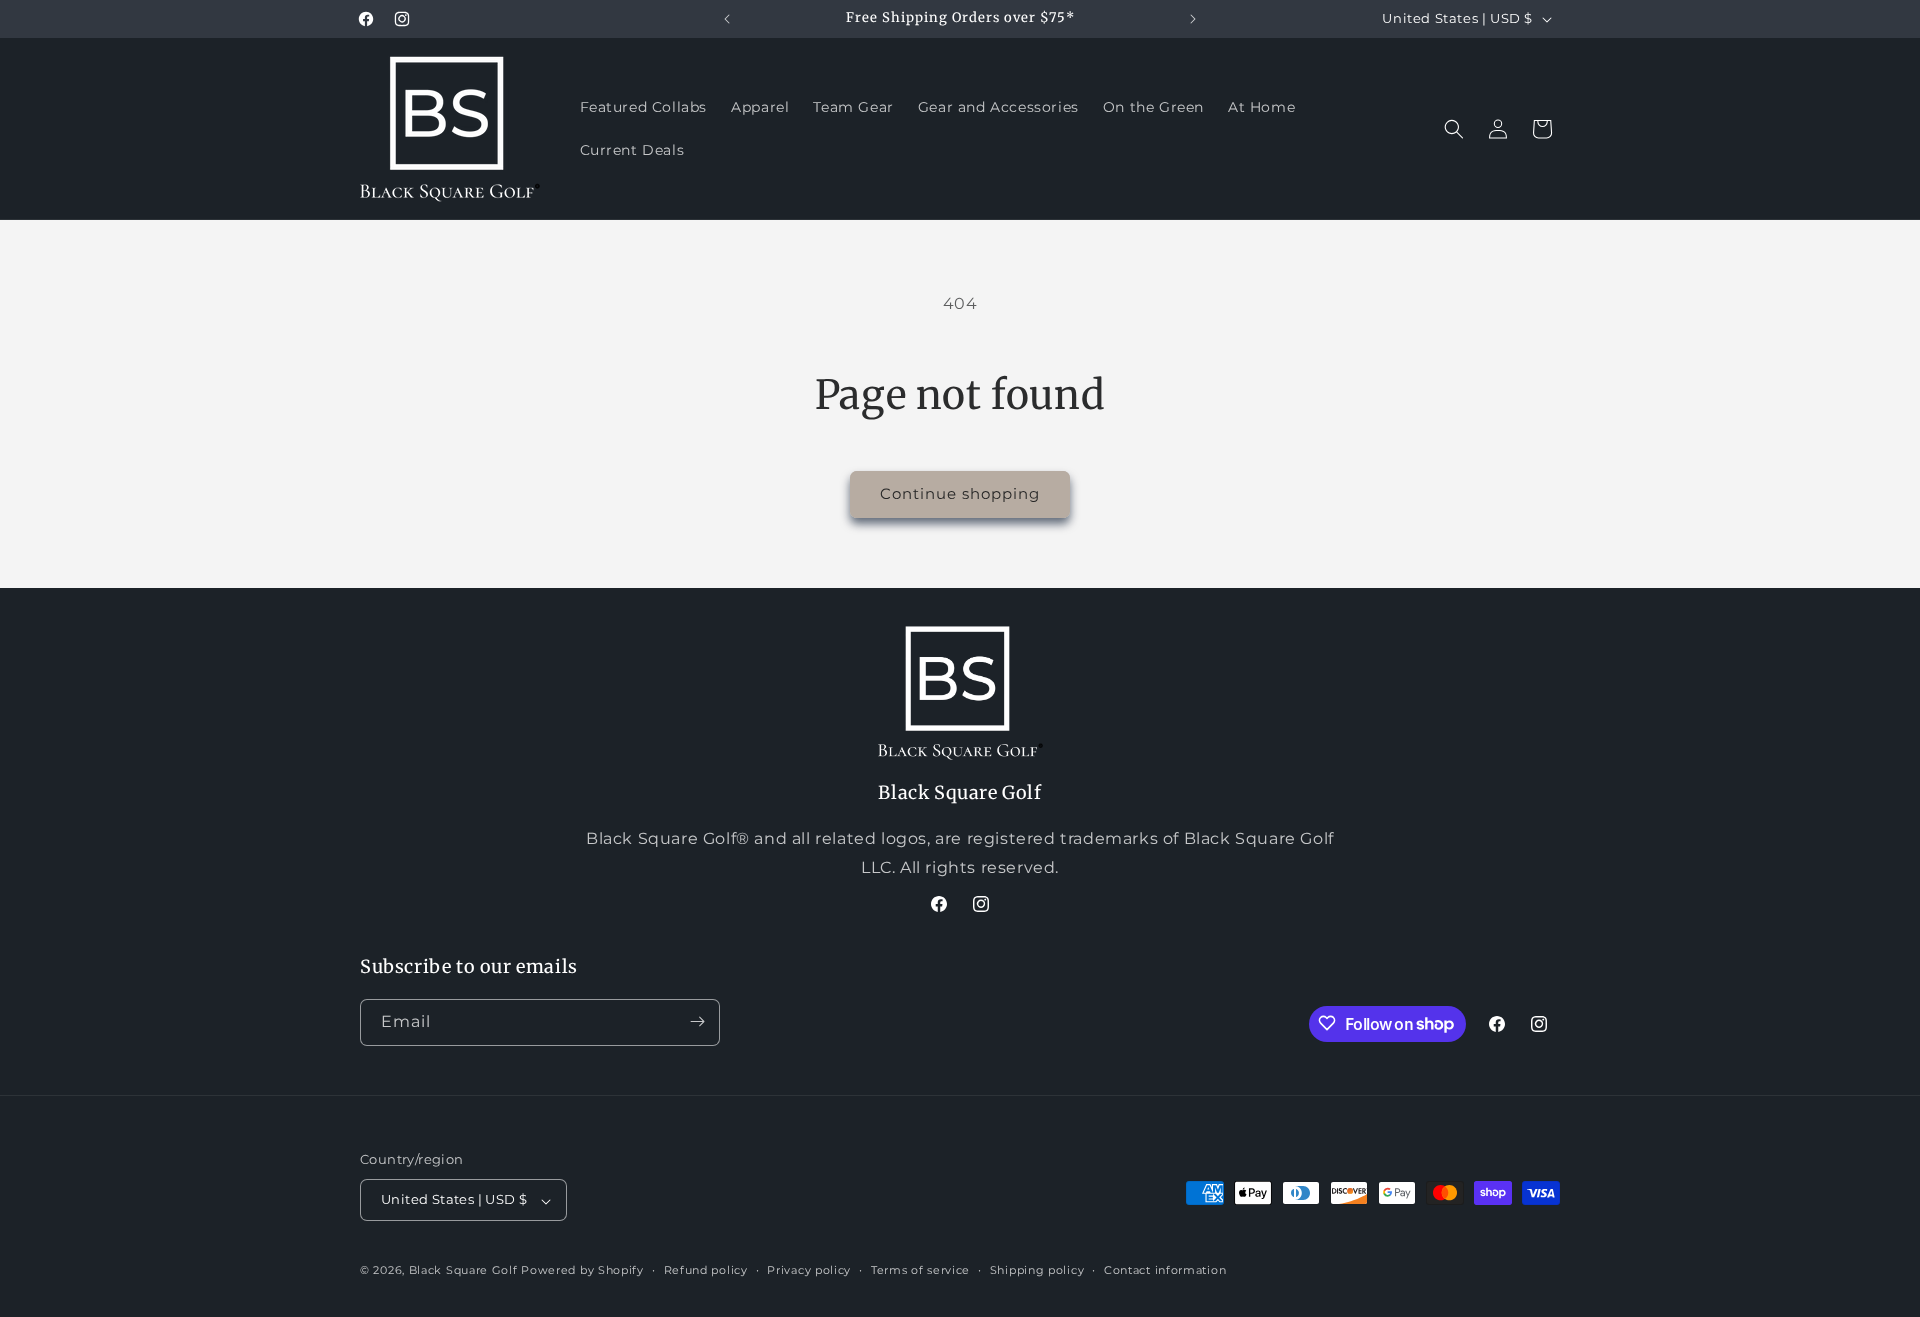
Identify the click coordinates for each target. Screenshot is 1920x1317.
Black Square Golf (463, 1271)
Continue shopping (960, 493)
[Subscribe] (697, 1021)
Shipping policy (1037, 1270)
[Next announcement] (1193, 19)
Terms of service (920, 1270)
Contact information (1165, 1270)
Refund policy (706, 1270)
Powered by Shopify (582, 1271)
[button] (1454, 129)
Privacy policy (809, 1270)
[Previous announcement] (727, 19)
